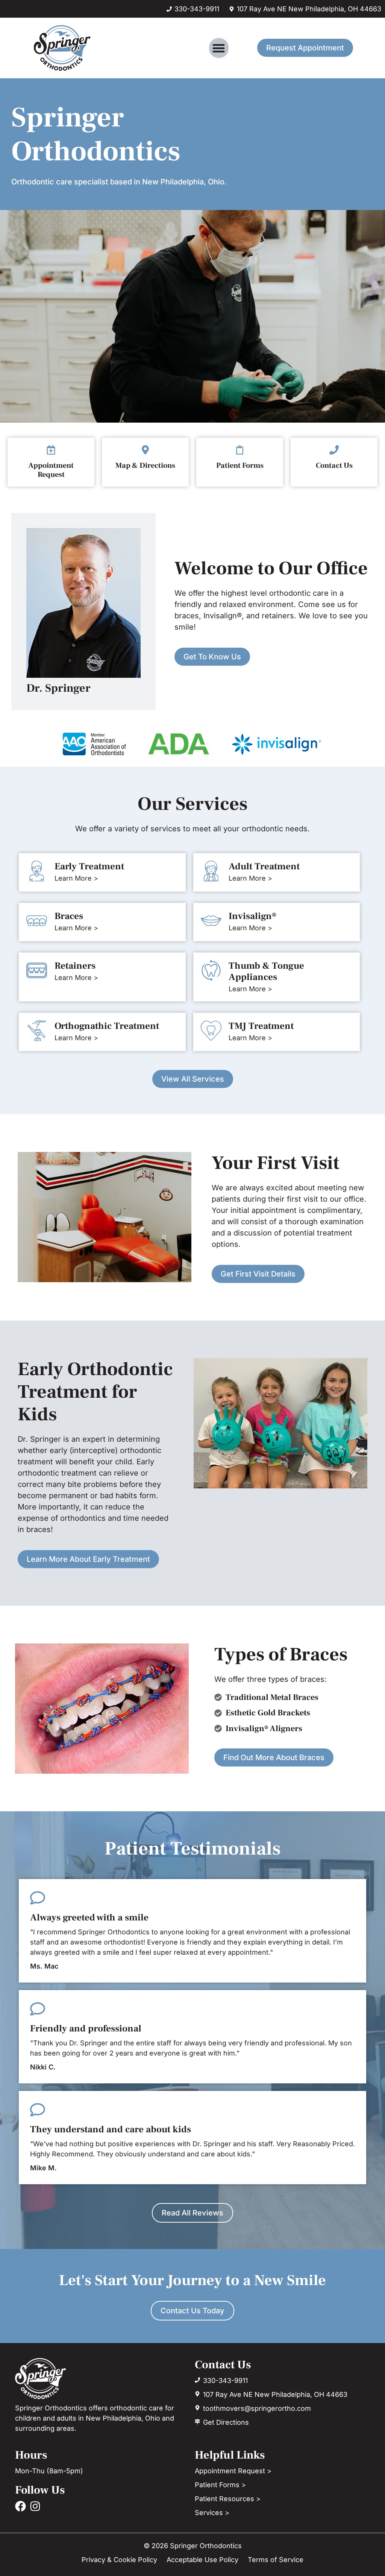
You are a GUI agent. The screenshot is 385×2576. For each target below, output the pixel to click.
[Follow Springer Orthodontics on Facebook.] (20, 2506)
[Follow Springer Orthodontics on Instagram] (35, 2506)
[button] (219, 48)
